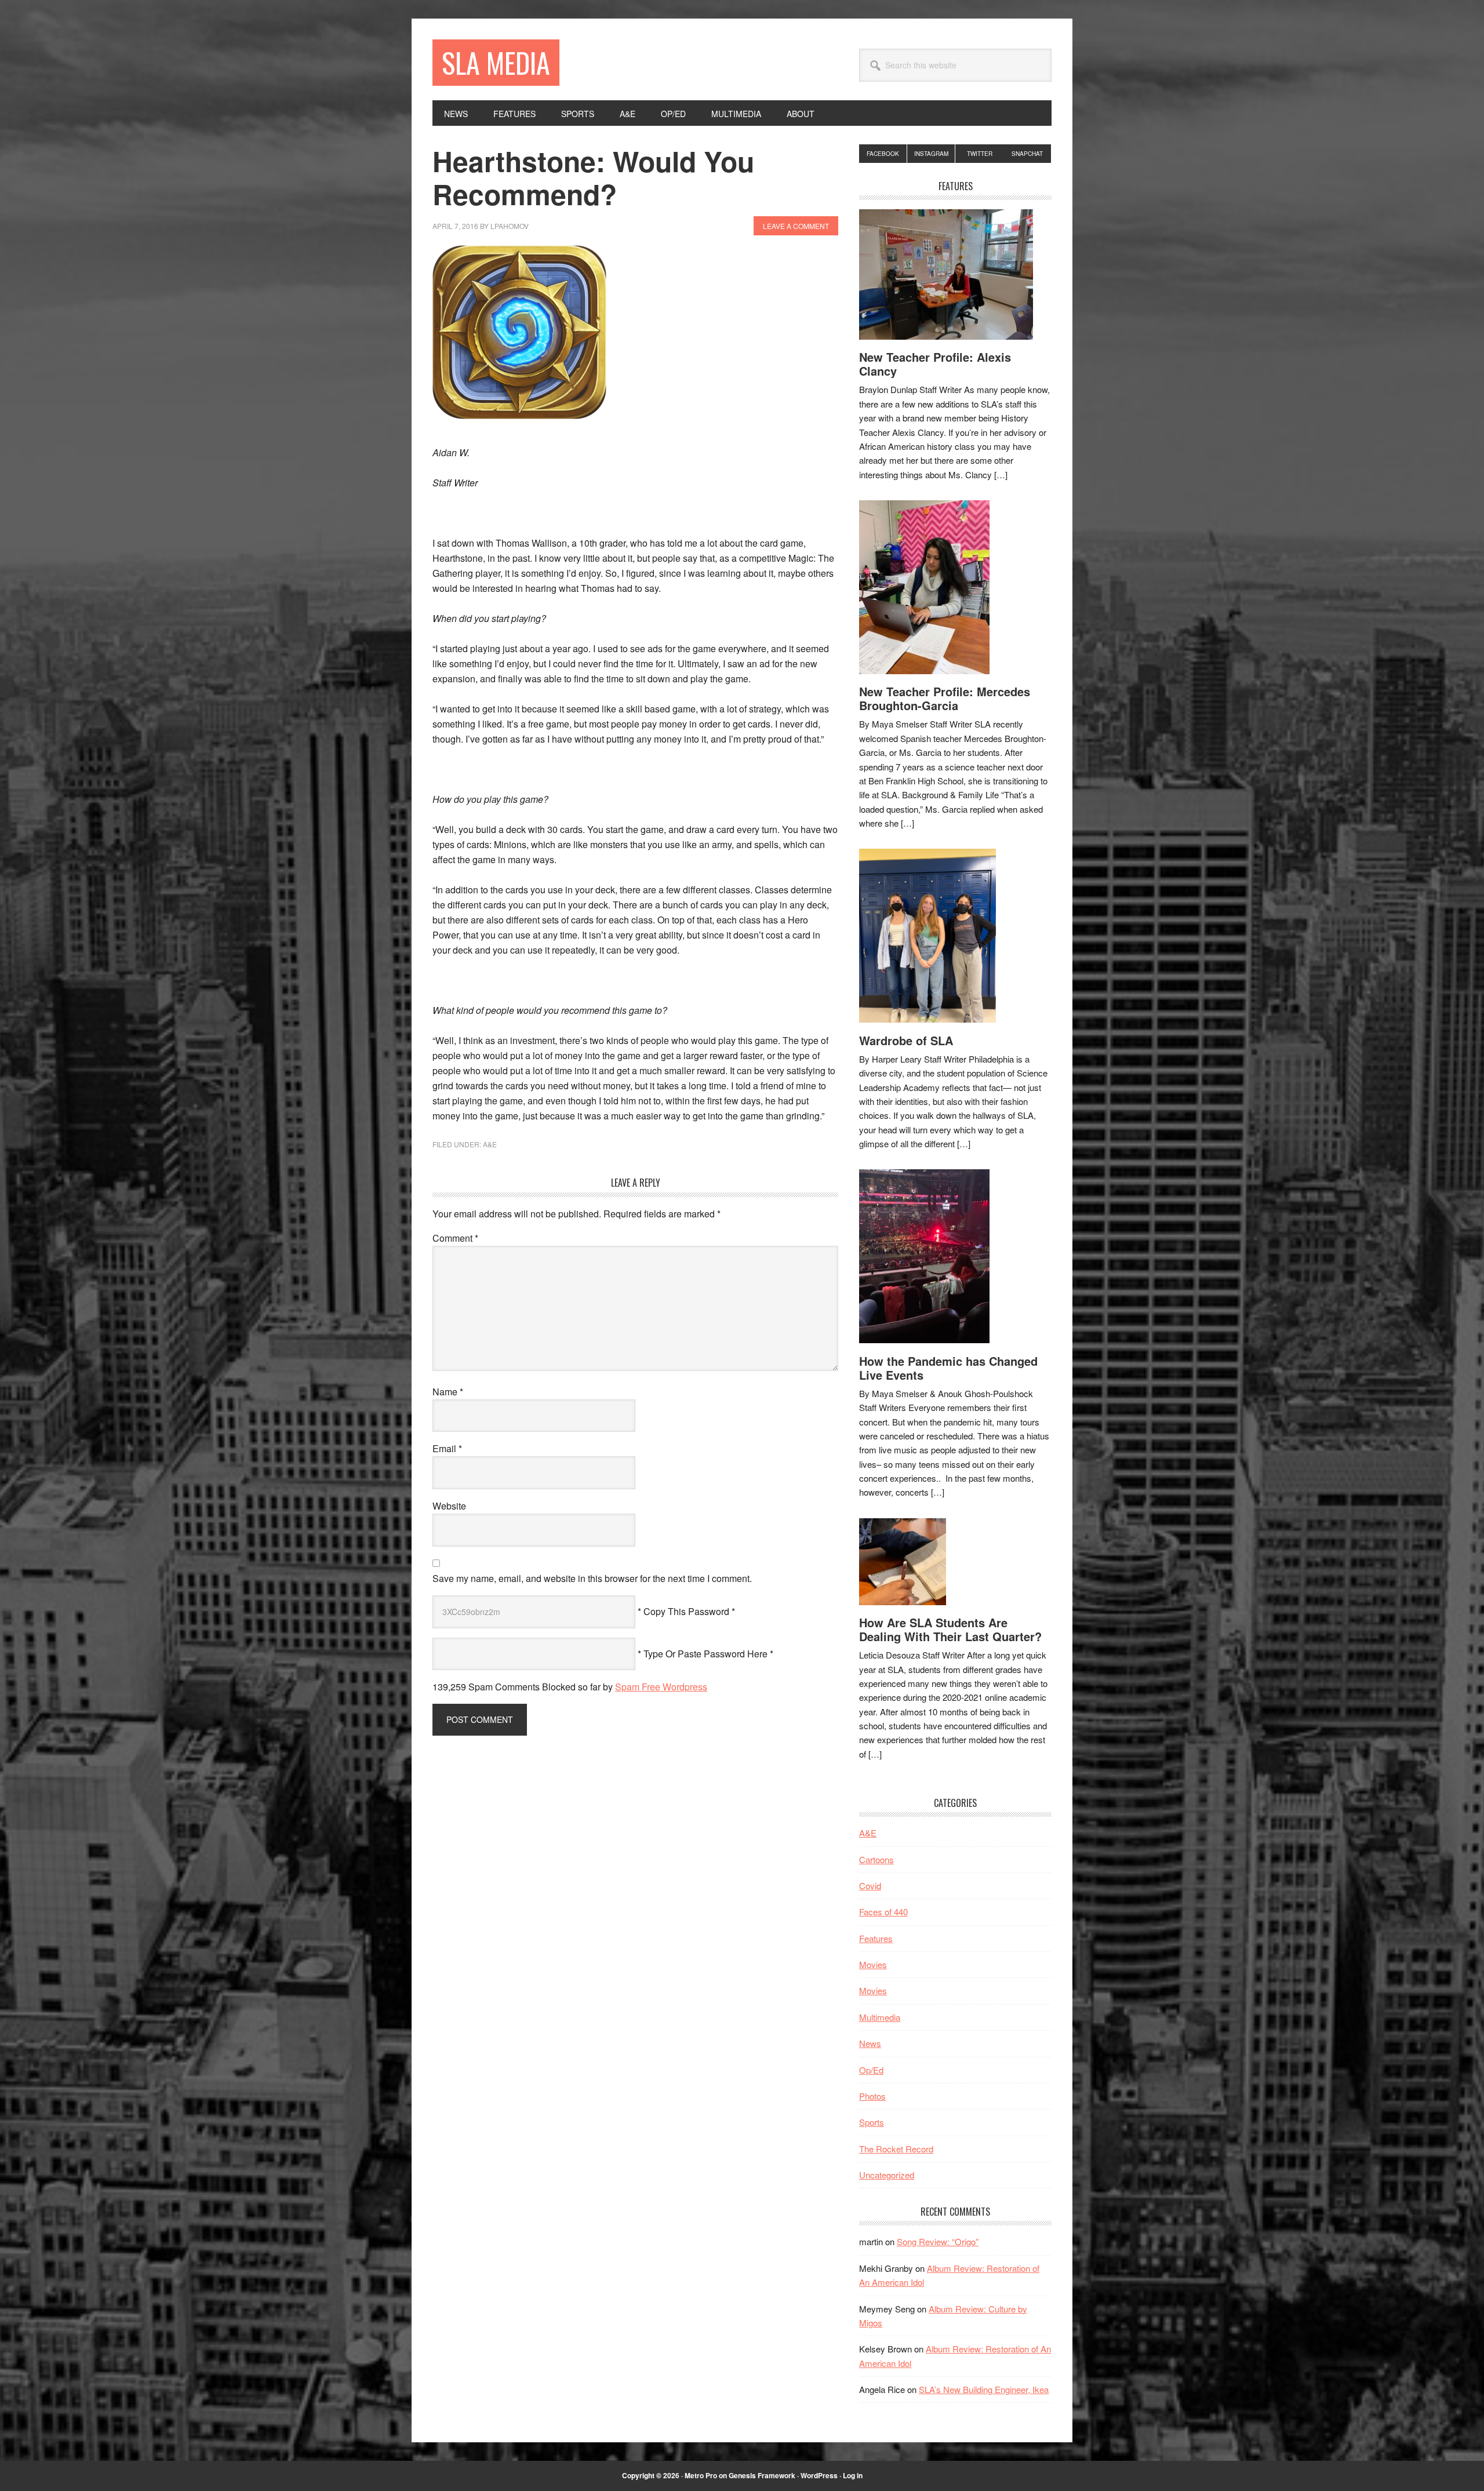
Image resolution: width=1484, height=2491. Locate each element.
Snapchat (1027, 154)
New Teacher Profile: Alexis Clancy (935, 364)
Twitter (980, 154)
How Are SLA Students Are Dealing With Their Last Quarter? (950, 1629)
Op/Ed (871, 2070)
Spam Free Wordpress (661, 1687)
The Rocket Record (896, 2149)
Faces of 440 (883, 1912)
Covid (870, 1885)
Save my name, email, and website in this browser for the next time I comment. (592, 1578)
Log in (853, 2475)
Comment (455, 1238)
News (870, 2043)
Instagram (931, 154)
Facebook (883, 154)
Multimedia (880, 2017)
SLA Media (496, 62)
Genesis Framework (762, 2475)
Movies (873, 1964)
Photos (872, 2096)
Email (447, 1448)
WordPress (819, 2475)
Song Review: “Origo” (938, 2241)
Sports (872, 2122)
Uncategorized (887, 2175)
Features (876, 1938)
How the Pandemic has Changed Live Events (948, 1368)
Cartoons (876, 1859)
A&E (490, 1144)
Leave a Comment (796, 226)
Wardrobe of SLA (906, 1040)
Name (448, 1392)
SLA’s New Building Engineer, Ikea (984, 2389)
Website (449, 1506)
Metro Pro (701, 2475)
